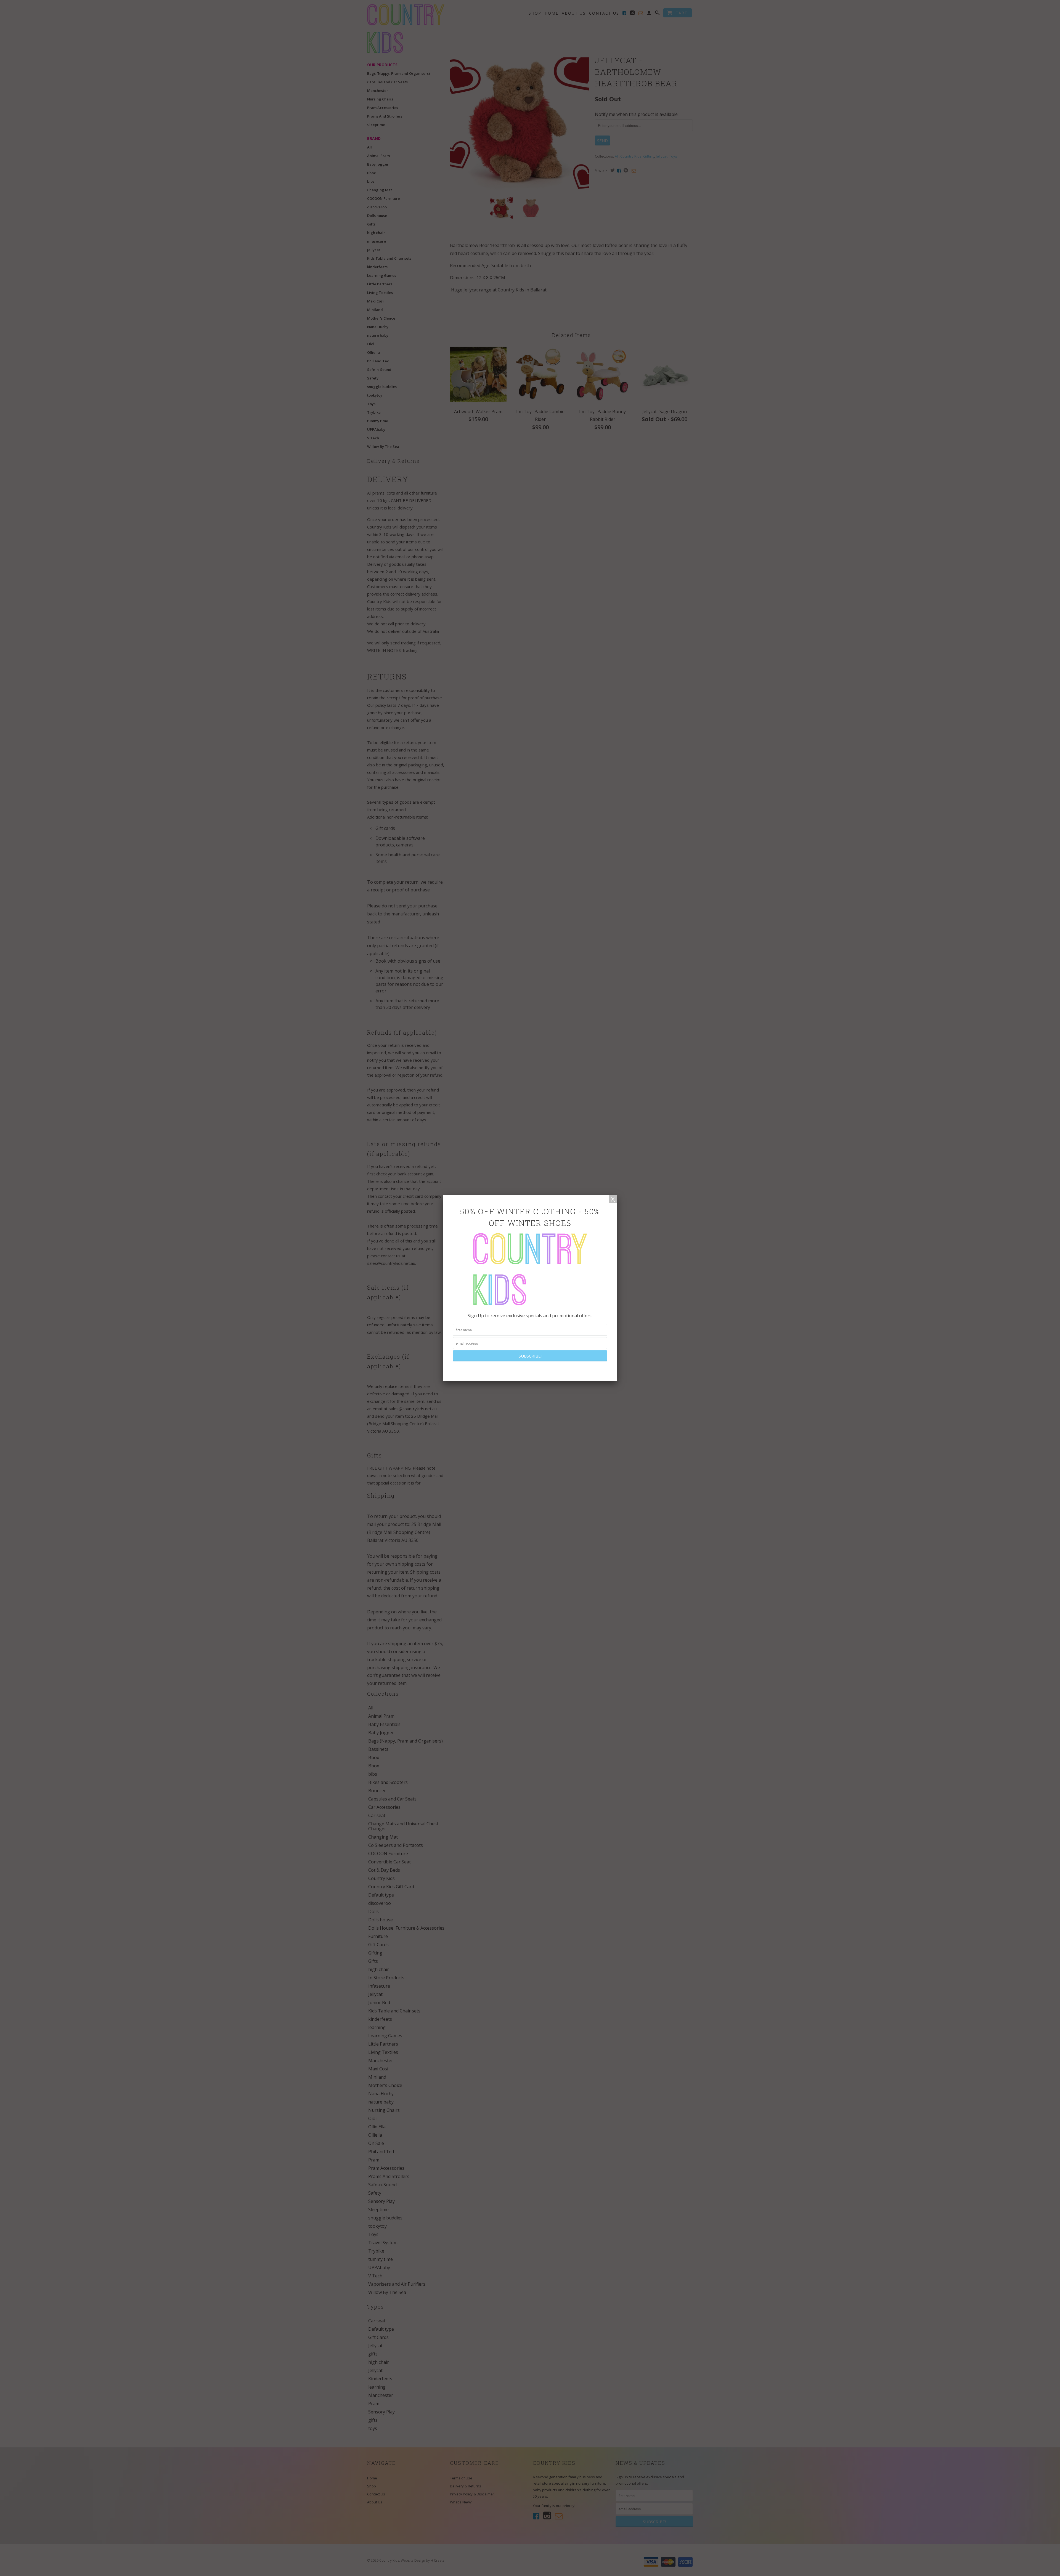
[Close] (613, 1199)
